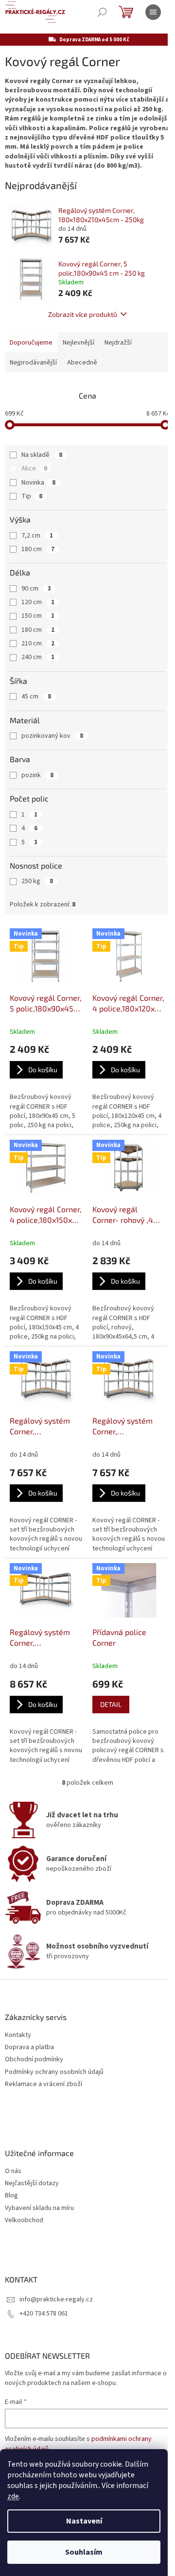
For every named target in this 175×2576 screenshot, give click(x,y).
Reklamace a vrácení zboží (44, 2084)
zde (13, 2496)
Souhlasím (84, 2552)
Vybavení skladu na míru (39, 2208)
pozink (37, 775)
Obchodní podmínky (34, 2060)
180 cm (38, 549)
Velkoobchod (24, 2220)
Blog (11, 2196)
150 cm (38, 616)
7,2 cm (37, 536)
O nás (13, 2171)
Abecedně (82, 363)
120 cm (38, 602)
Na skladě (42, 455)
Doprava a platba (29, 2047)
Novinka (38, 483)
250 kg (37, 881)
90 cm (36, 589)
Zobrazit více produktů (83, 314)
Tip (32, 496)
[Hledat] (102, 12)
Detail (111, 1704)
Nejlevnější (79, 343)
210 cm (38, 644)
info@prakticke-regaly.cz (56, 2299)
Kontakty (18, 2035)
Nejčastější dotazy (32, 2184)
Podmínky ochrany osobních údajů (54, 2072)
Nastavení (84, 2521)
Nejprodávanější (33, 363)
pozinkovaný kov (52, 736)
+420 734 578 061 (44, 2314)
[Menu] (153, 12)
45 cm (36, 696)
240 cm (38, 657)
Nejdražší (118, 343)
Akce (34, 469)
